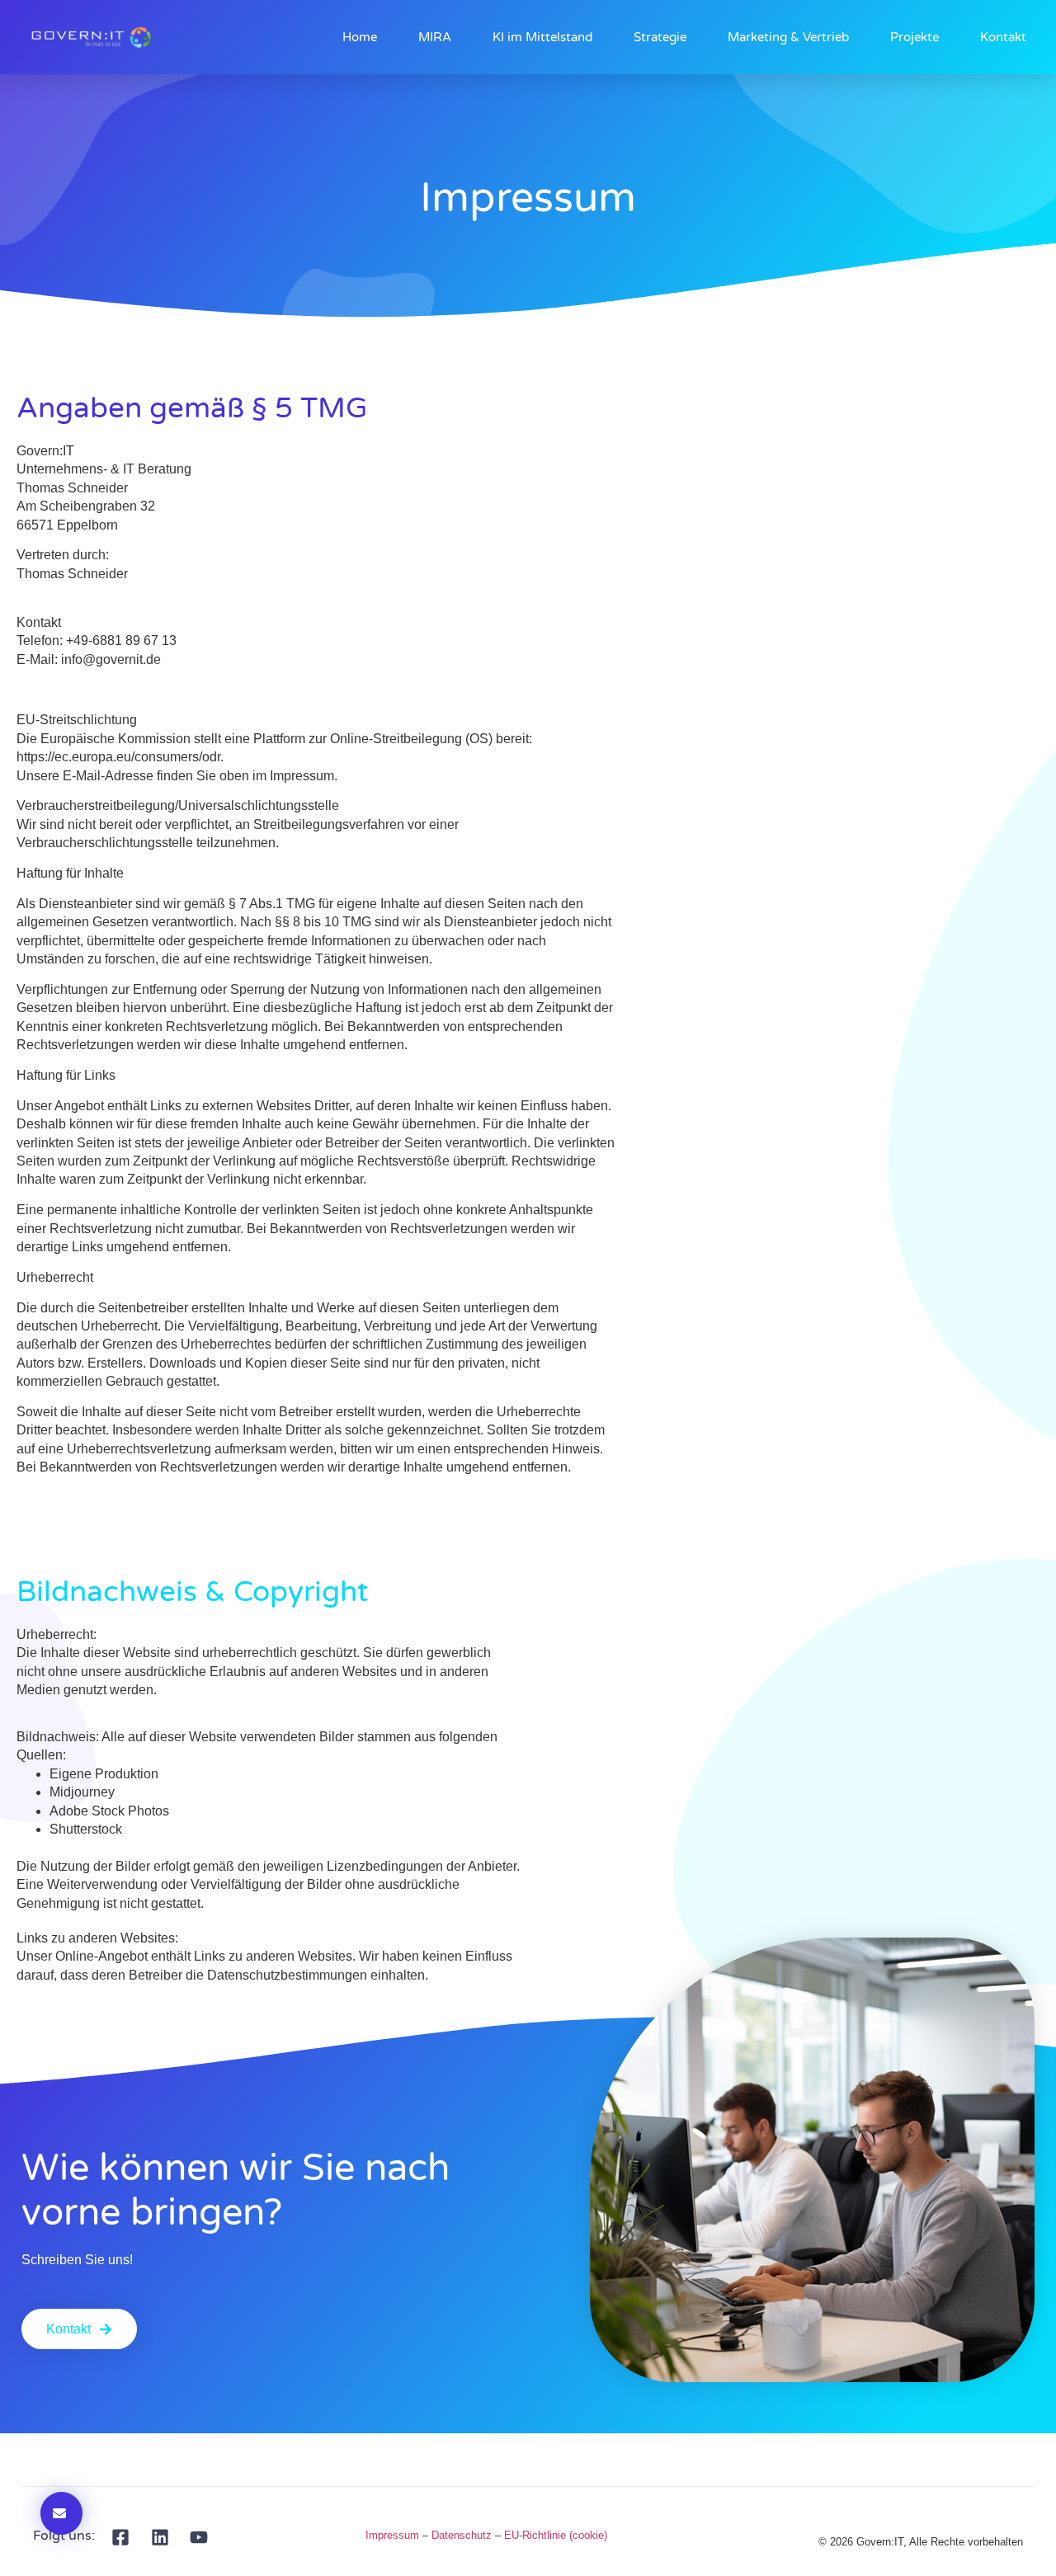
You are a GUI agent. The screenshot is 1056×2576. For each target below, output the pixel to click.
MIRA (435, 37)
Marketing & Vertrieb (788, 37)
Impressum (392, 2535)
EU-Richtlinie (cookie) (556, 2535)
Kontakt (1003, 37)
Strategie (660, 37)
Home (360, 37)
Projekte (915, 37)
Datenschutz (462, 2535)
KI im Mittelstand (542, 37)
